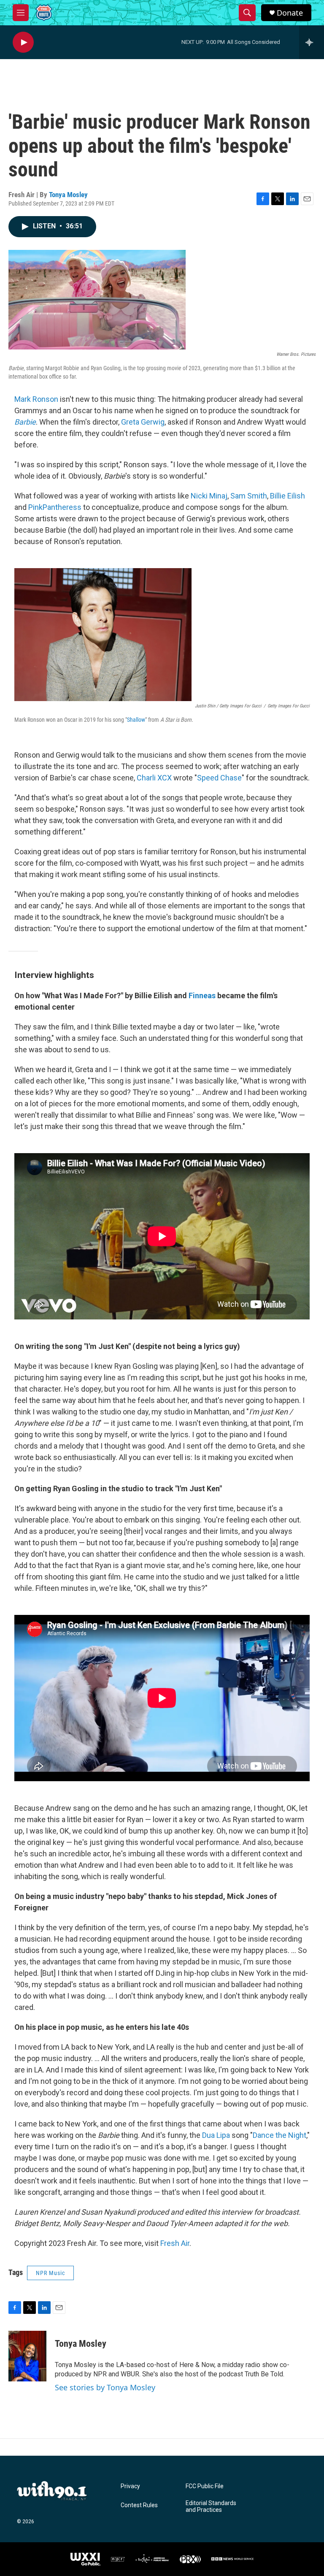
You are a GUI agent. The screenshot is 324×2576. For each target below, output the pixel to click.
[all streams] (312, 42)
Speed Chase (219, 778)
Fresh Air (175, 2243)
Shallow (136, 720)
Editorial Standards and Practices (211, 2507)
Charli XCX (154, 778)
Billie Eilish (288, 496)
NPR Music (50, 2273)
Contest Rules (139, 2505)
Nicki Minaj (209, 496)
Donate (290, 13)
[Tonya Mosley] (27, 2356)
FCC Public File (205, 2486)
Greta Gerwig (143, 422)
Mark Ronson (36, 399)
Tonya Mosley (68, 195)
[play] (23, 42)
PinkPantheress (55, 507)
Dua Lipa (216, 2135)
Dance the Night (279, 2135)
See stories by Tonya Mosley (105, 2387)
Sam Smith (249, 496)
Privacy (130, 2486)
